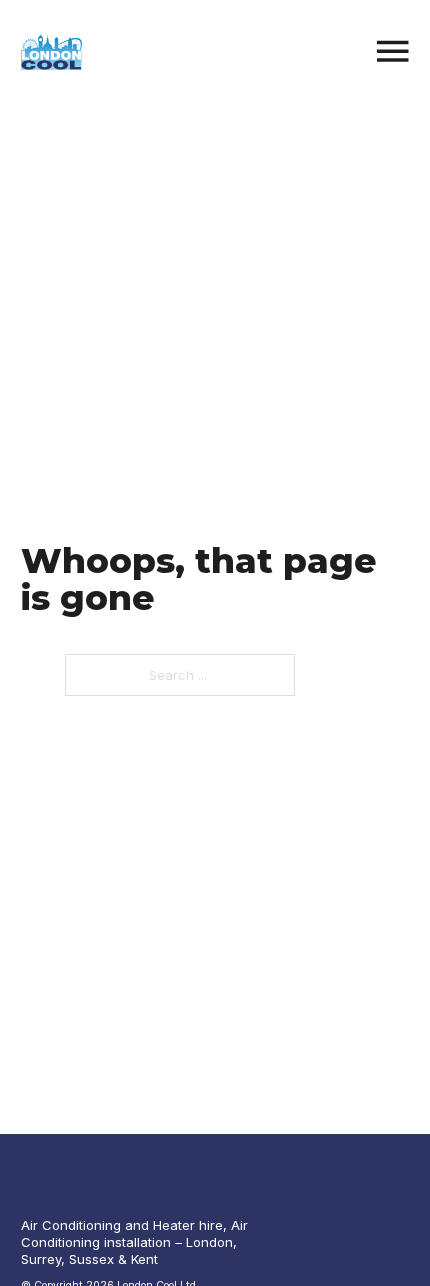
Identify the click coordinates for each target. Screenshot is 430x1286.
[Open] (393, 52)
